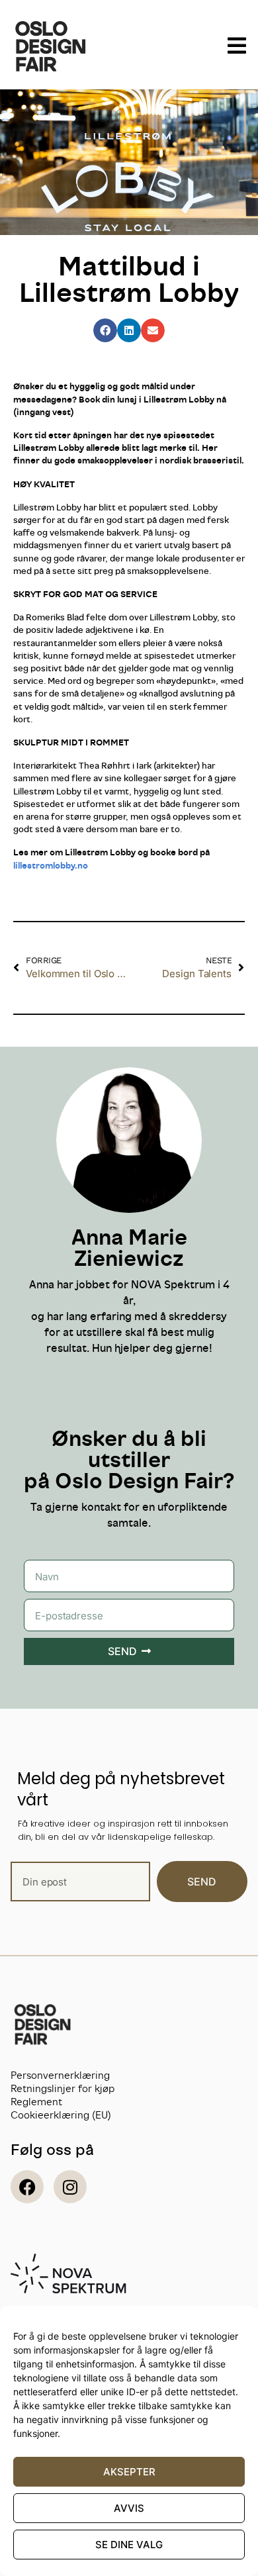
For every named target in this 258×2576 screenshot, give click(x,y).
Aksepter (129, 2472)
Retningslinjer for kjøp (63, 2088)
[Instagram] (70, 2187)
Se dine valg (129, 2545)
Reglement (36, 2102)
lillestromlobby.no (51, 865)
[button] (105, 330)
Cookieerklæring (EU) (61, 2115)
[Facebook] (27, 2187)
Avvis (129, 2508)
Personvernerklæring (60, 2075)
